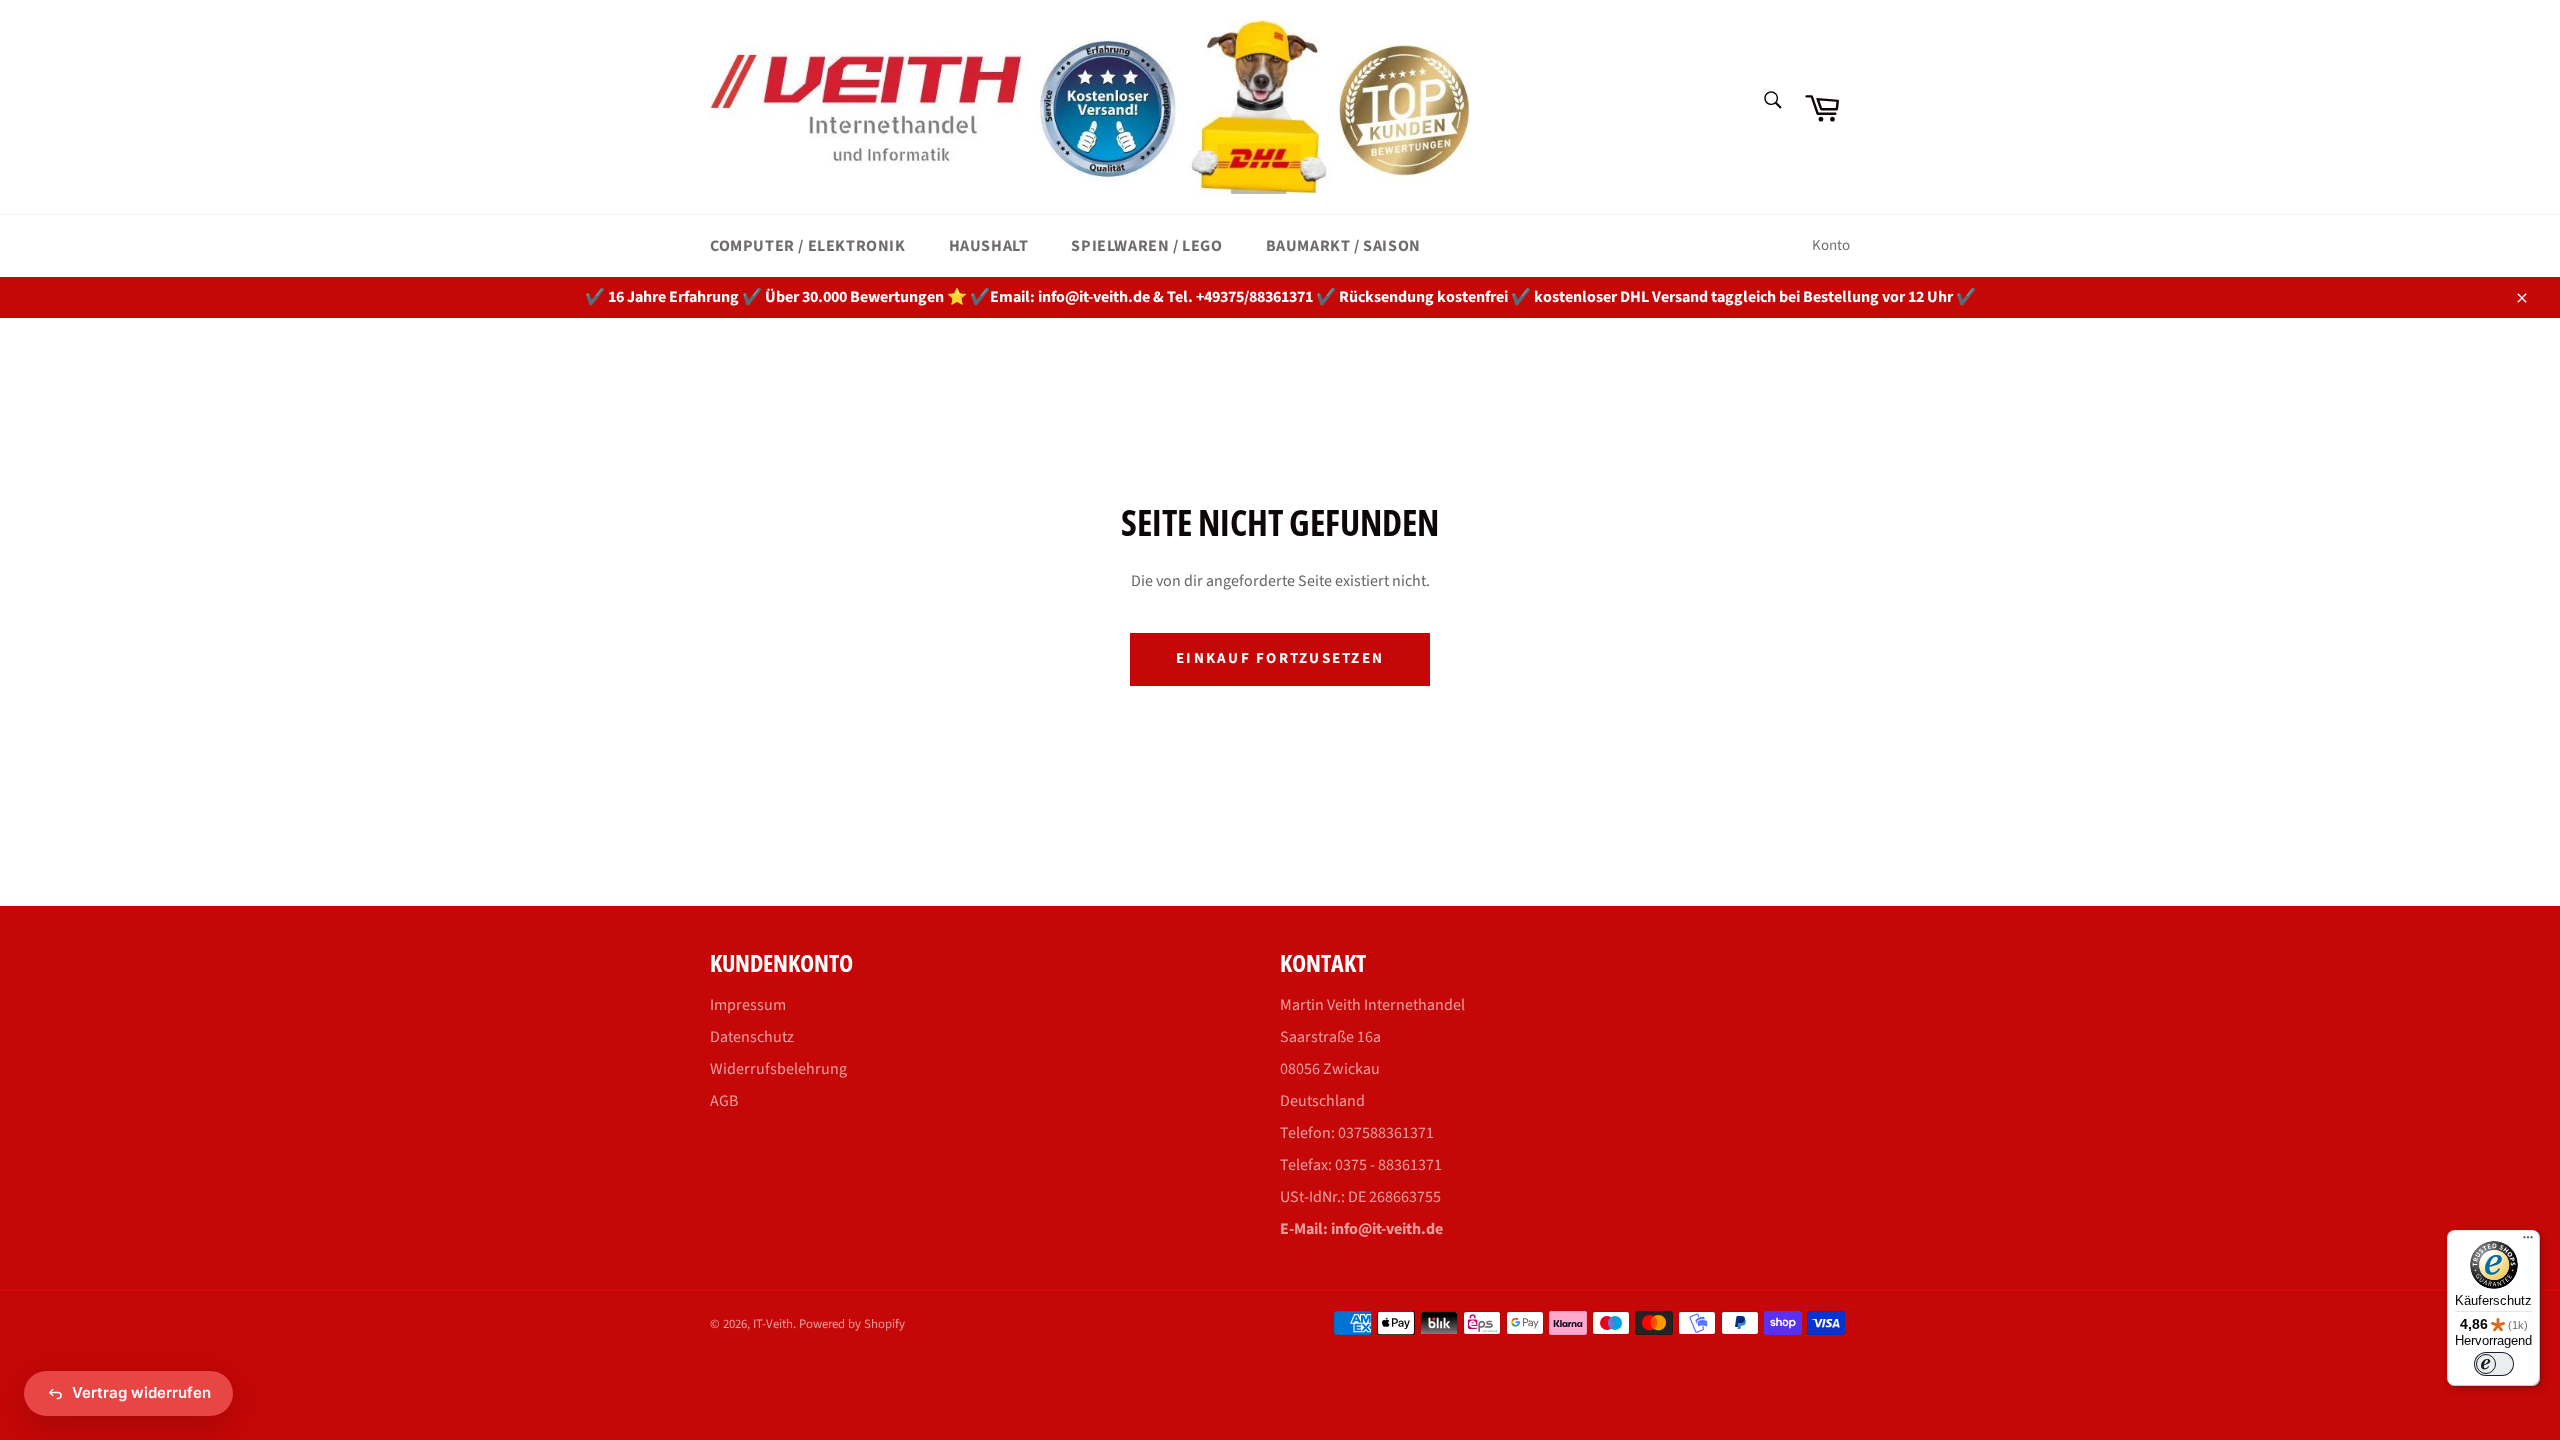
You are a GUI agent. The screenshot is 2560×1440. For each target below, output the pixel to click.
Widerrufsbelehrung (778, 1069)
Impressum (748, 1005)
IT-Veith (773, 1324)
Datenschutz (752, 1037)
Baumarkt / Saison (1343, 246)
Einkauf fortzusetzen (1280, 658)
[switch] (2494, 1364)
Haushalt (989, 246)
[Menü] (2528, 1242)
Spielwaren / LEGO (1146, 246)
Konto (1831, 245)
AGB (724, 1101)
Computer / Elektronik (808, 246)
